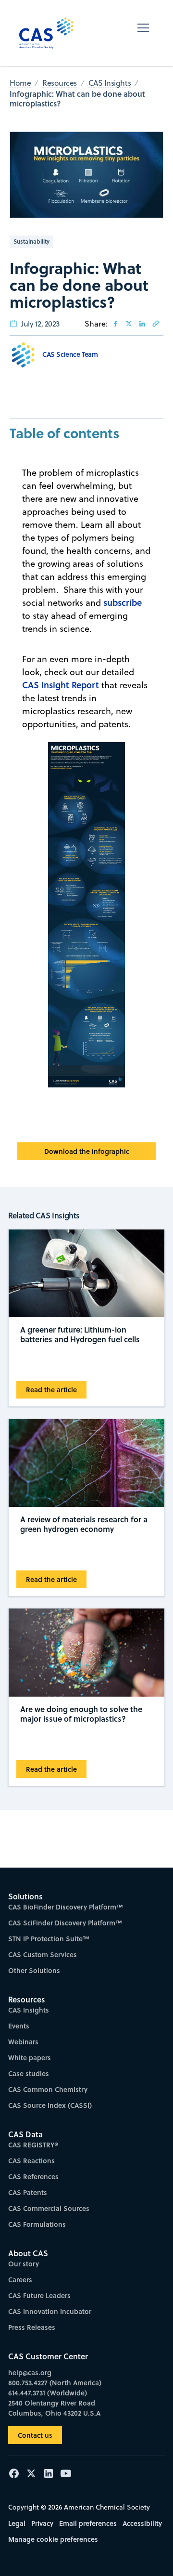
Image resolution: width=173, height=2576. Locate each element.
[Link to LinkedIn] (142, 324)
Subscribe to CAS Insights (86, 1891)
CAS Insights (29, 2010)
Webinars (23, 2042)
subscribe (123, 602)
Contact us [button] (35, 2435)
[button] (143, 33)
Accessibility (142, 2523)
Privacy (42, 2523)
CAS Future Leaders (39, 2295)
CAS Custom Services (43, 1955)
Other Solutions (34, 1970)
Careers (20, 2280)
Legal (17, 2523)
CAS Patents (28, 2192)
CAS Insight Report (61, 685)
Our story (24, 2264)
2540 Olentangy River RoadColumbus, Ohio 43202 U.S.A (54, 2408)
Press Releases (32, 2327)
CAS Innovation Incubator (50, 2311)
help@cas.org (30, 2373)
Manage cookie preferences (53, 2539)
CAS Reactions (31, 2161)
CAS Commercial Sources (49, 2208)
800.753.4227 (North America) (55, 2383)
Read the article (51, 1390)
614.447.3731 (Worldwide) (48, 2393)
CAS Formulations (37, 2224)
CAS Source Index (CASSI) (50, 2105)
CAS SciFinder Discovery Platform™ (65, 1923)
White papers (30, 2058)
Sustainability (31, 242)
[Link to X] (129, 324)
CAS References (33, 2177)
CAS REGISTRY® (33, 2145)
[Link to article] (156, 324)
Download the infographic (87, 1151)
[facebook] (115, 324)
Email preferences (88, 2523)
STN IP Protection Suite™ (49, 1939)
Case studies (29, 2073)
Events (19, 2026)
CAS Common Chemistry (48, 2089)
